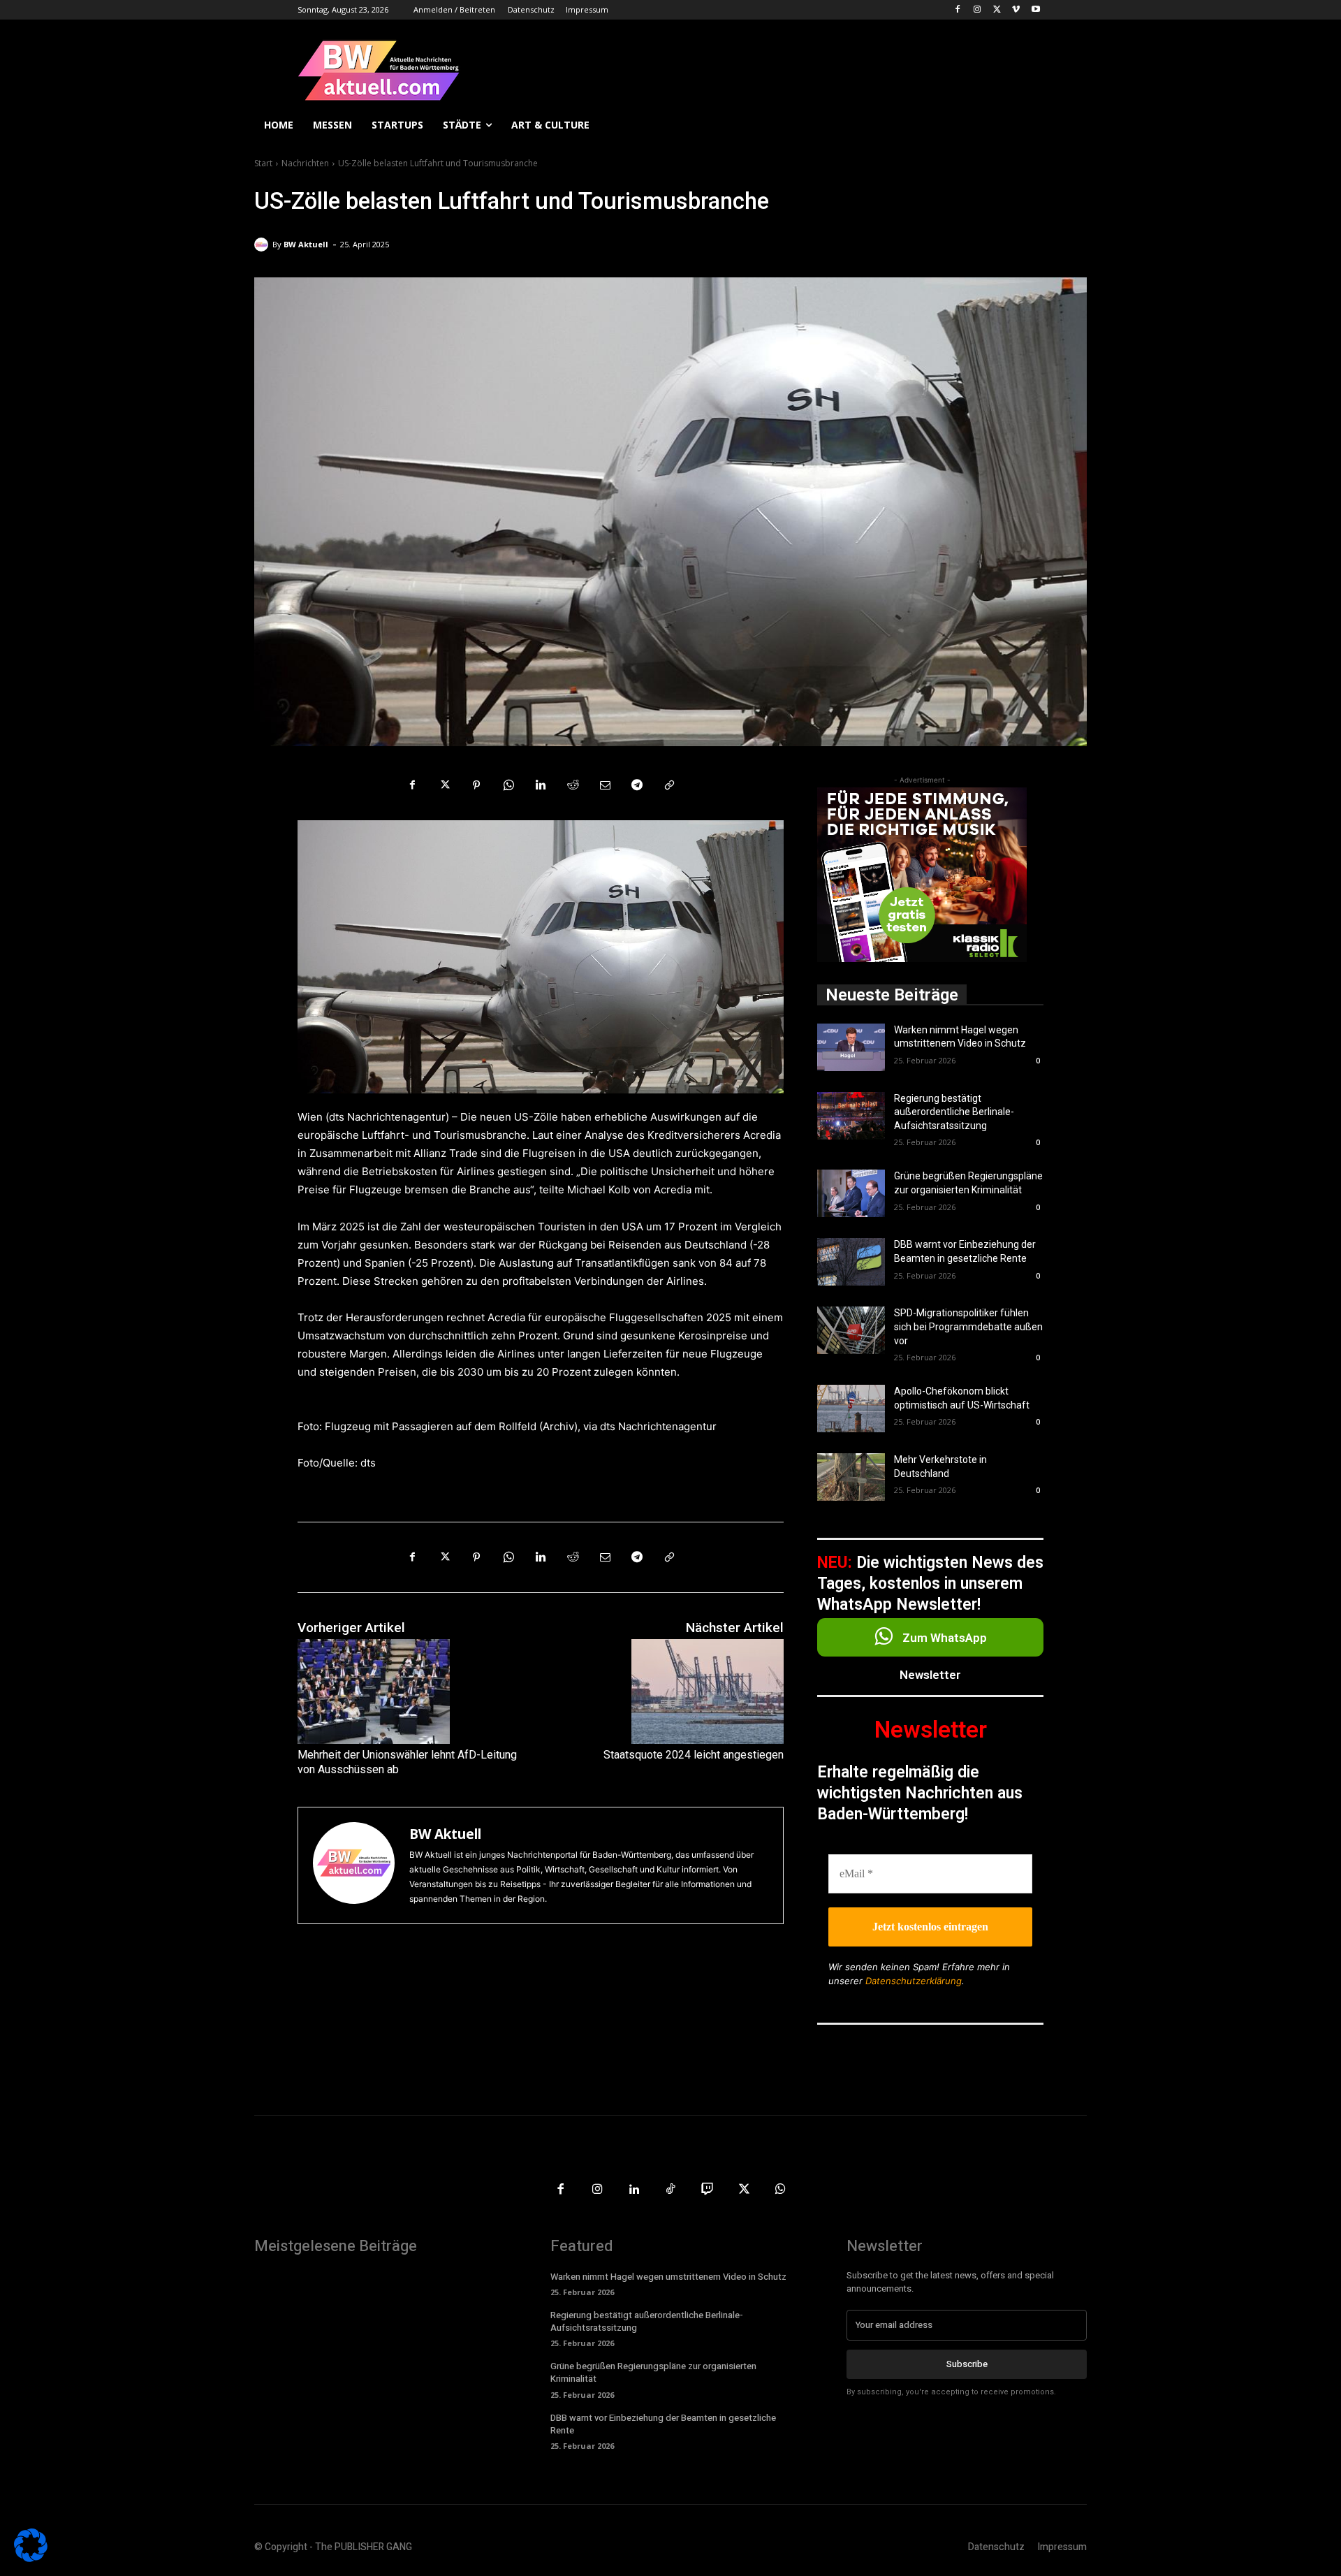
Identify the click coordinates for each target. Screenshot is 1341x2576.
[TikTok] (671, 2190)
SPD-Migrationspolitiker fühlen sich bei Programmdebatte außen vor (968, 1326)
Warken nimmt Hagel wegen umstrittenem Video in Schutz (668, 2277)
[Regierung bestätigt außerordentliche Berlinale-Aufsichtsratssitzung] (851, 1116)
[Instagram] (977, 10)
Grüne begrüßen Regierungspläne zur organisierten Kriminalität (653, 2372)
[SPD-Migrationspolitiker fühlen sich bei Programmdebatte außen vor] (851, 1330)
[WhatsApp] (508, 785)
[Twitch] (707, 2190)
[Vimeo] (1016, 10)
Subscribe (967, 2364)
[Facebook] (958, 10)
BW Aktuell (306, 244)
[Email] (605, 785)
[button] (1070, 125)
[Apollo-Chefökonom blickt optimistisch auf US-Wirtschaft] (851, 1409)
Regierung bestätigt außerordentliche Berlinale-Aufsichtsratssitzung (954, 1112)
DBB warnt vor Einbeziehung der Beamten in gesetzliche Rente (663, 2424)
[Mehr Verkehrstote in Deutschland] (851, 1477)
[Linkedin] (541, 785)
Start (263, 163)
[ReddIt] (573, 785)
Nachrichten (305, 163)
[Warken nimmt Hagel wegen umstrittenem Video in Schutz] (851, 1047)
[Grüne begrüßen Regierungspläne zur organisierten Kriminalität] (851, 1193)
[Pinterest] (476, 785)
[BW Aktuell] (263, 245)
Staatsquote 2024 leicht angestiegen (694, 1755)
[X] (997, 10)
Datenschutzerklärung (914, 1981)
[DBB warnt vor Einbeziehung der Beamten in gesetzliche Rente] (851, 1262)
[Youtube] (1035, 10)
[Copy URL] (669, 785)
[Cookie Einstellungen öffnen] (31, 2558)
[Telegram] (637, 785)
